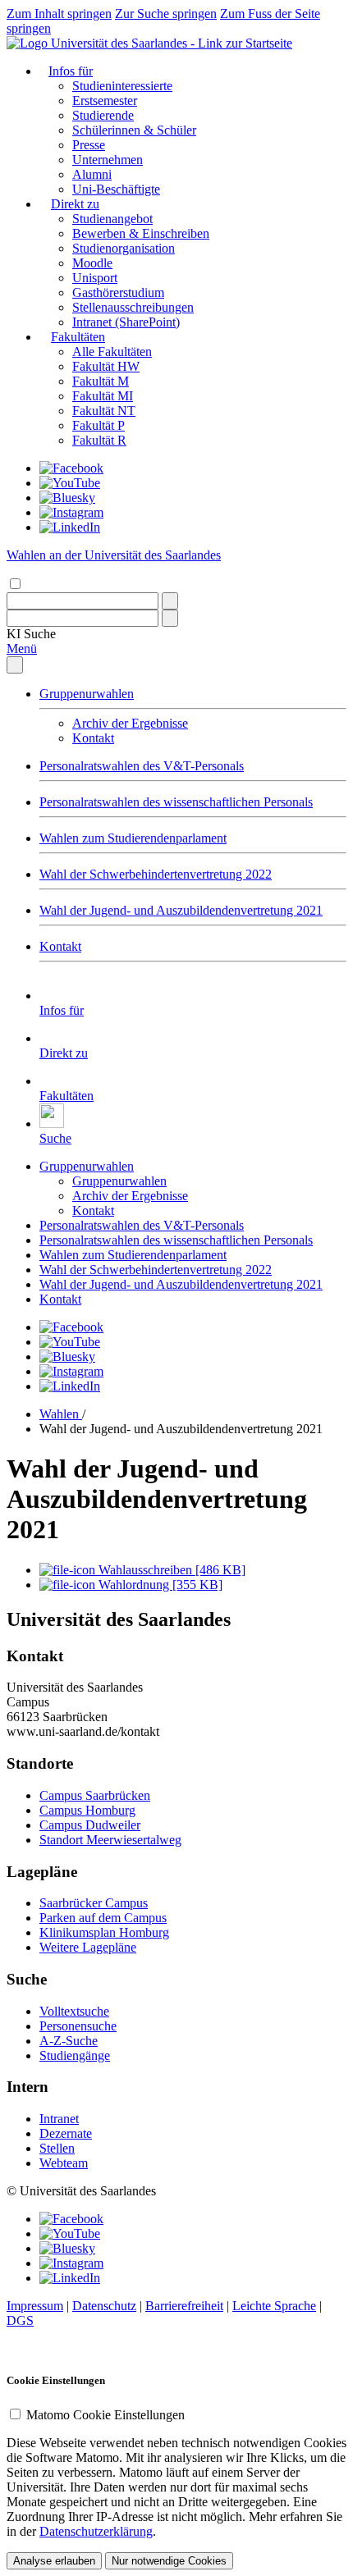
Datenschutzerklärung (96, 2531)
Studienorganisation (124, 248)
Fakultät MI (103, 396)
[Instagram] (71, 512)
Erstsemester (105, 100)
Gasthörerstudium (118, 292)
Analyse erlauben (54, 2561)
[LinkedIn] (70, 527)
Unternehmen (108, 160)
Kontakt (93, 738)
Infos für (71, 71)
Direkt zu (75, 204)
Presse (89, 145)
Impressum (35, 2306)
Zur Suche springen (166, 14)
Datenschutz (104, 2306)
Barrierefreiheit (184, 2306)
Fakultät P (99, 425)
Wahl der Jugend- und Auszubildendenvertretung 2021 (181, 910)
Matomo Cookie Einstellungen (105, 2415)
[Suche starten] (170, 601)
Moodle (92, 263)
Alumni (92, 174)
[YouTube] (70, 483)
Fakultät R (99, 440)
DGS (20, 2320)
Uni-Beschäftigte (116, 189)
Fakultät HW (106, 366)
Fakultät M (101, 381)
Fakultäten (78, 337)
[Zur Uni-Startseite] (149, 43)
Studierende (103, 115)
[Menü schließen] (15, 665)
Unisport (95, 278)
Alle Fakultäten (112, 352)
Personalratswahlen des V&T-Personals (142, 766)
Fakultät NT (104, 411)
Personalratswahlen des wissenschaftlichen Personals (176, 802)
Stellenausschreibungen (133, 307)
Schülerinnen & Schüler (134, 130)
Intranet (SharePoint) (126, 322)
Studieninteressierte (122, 86)
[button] (31, 634)
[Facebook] (71, 468)
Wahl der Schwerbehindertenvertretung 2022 (156, 874)
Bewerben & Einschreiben (141, 233)
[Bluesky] (67, 498)
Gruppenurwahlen (87, 694)
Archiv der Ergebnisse (130, 723)
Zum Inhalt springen (59, 14)
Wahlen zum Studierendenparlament (133, 838)
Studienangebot (112, 219)
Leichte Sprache (274, 2306)
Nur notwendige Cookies (169, 2561)
